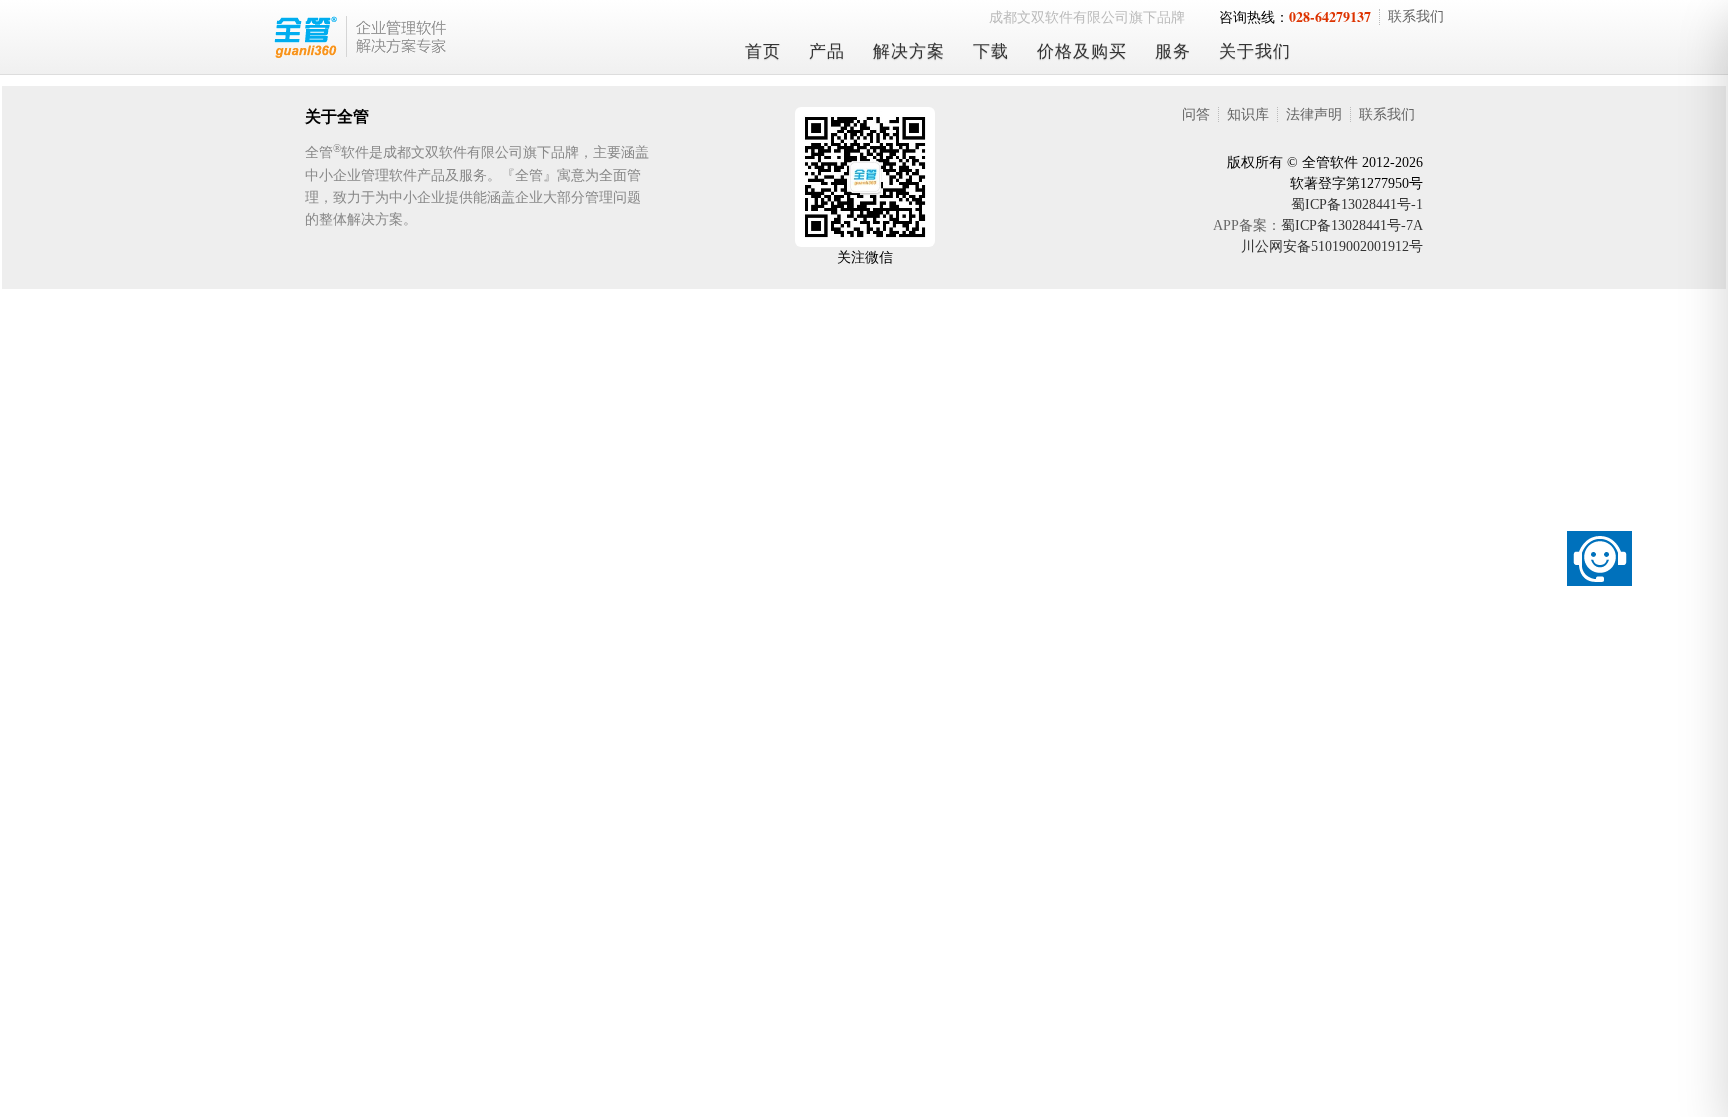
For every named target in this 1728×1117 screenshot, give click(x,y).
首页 (763, 51)
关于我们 (1255, 51)
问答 (1196, 114)
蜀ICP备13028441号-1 (1357, 204)
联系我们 (1416, 16)
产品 (827, 51)
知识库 (1248, 114)
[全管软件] (489, 37)
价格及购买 (1082, 51)
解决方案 (909, 51)
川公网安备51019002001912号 (1332, 246)
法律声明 (1314, 114)
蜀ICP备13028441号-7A (1352, 225)
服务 (1173, 51)
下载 (991, 51)
